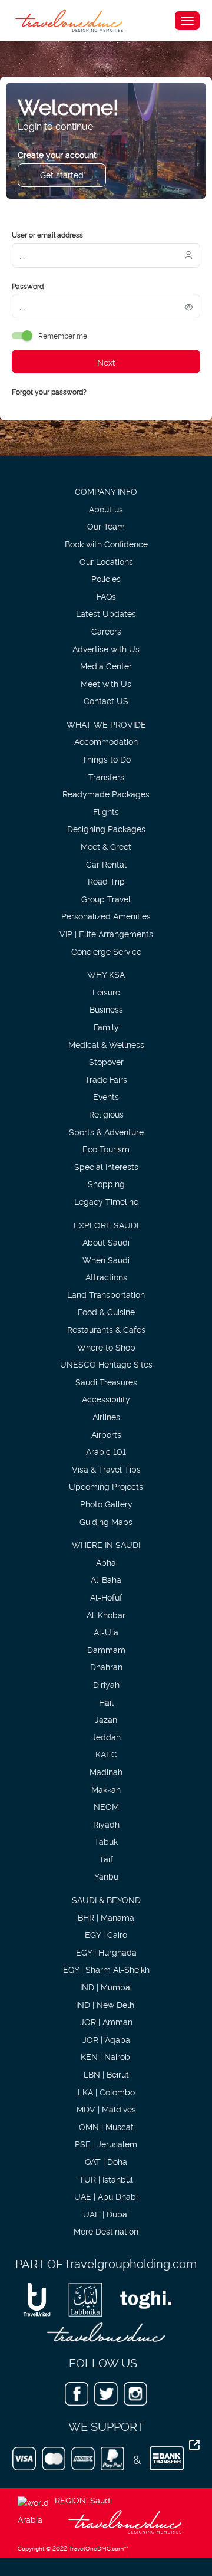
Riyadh (106, 1824)
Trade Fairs (106, 1079)
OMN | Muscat (106, 2126)
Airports (106, 1434)
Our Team (106, 526)
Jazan (106, 1719)
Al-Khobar (106, 1614)
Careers (106, 631)
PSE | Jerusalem (106, 2143)
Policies (106, 578)
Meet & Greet (106, 846)
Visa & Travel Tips (106, 1469)
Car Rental (106, 864)
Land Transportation (106, 1294)
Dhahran (106, 1666)
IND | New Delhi (106, 2004)
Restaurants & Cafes (106, 1329)
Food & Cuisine (106, 1311)
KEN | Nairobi (106, 2056)
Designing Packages (106, 828)
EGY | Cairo (106, 1934)
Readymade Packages (106, 793)
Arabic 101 (106, 1451)
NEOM (106, 1806)
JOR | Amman (106, 2021)
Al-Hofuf (106, 1597)
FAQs (106, 596)
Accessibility (106, 1399)
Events (106, 1096)
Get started (62, 174)
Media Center (106, 666)
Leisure (106, 992)
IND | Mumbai (106, 1987)
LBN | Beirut (106, 2074)
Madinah (106, 1771)
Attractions (106, 1276)
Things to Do (106, 759)
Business (106, 1009)
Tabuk (106, 1841)
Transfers (106, 776)
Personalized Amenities (106, 916)
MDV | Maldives (106, 2109)
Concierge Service (106, 951)
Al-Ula (106, 1632)
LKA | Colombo (106, 2092)
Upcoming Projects (106, 1486)
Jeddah (106, 1736)
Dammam (106, 1649)
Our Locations (106, 561)
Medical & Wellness (106, 1044)
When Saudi (106, 1259)
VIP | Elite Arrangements (106, 933)
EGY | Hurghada (106, 1952)
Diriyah (106, 1684)
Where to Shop (106, 1347)
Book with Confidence (106, 543)
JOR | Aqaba (106, 2039)
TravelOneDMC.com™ (98, 2548)
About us (106, 509)
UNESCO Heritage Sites (106, 1364)
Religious (106, 1114)
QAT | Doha (106, 2161)
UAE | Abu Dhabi (106, 2196)
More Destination (106, 2231)
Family (106, 1026)
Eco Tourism (106, 1149)
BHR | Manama (106, 1917)
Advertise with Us (106, 648)
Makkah (106, 1789)
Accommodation (106, 741)
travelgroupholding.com (131, 2263)
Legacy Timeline (106, 1201)
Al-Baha (106, 1579)
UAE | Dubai (106, 2214)
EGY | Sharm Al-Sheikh (106, 1969)
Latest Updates (106, 613)
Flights (106, 811)
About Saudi (106, 1242)
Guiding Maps (106, 1521)
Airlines (106, 1416)
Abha (106, 1562)
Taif (106, 1859)
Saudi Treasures (106, 1381)
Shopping (106, 1183)
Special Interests (106, 1166)
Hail (106, 1702)
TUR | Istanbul (106, 2179)
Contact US (106, 700)
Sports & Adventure (106, 1131)
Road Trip (106, 881)
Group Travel (106, 898)
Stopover (106, 1061)
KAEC (106, 1754)
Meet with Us (106, 683)
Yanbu (106, 1876)
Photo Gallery (106, 1504)
